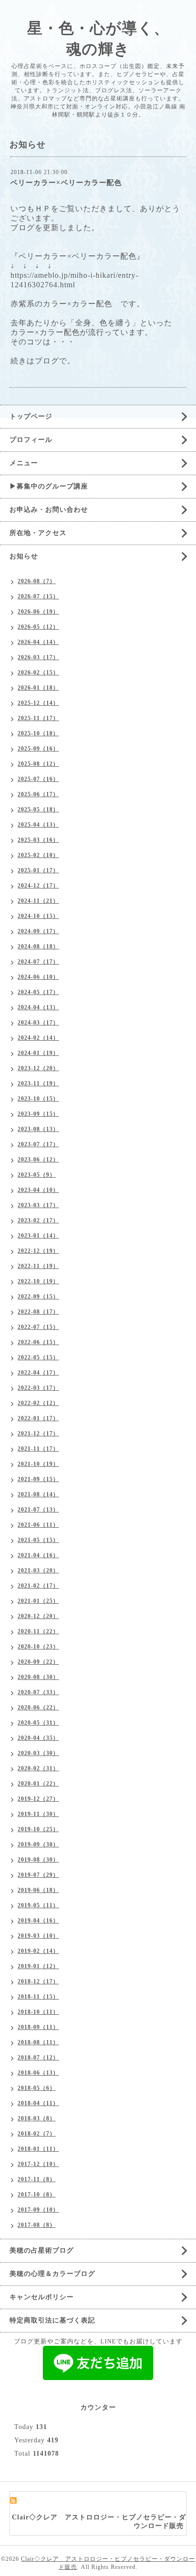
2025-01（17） (38, 870)
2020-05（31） (38, 1723)
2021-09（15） (38, 1479)
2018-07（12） (38, 2058)
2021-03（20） (38, 1571)
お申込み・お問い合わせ (49, 510)
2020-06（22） (38, 1708)
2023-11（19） (38, 1083)
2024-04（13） (38, 1007)
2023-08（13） (38, 1129)
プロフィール (31, 440)
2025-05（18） (38, 810)
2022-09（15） (38, 1297)
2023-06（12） (38, 1160)
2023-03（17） (38, 1205)
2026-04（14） (38, 642)
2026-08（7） (37, 581)
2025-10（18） (38, 733)
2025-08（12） (38, 764)
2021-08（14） (38, 1494)
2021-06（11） (38, 1525)
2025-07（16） (38, 779)
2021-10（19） (38, 1464)
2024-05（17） (38, 992)
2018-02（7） (37, 2134)
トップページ (31, 416)
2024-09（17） (38, 931)
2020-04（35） (38, 1738)
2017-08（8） (37, 2225)
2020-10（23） (38, 1647)
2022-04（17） (38, 1373)
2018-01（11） (38, 2149)
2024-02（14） (38, 1038)
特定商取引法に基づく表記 (52, 2320)
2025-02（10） (38, 855)
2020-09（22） (38, 1662)
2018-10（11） (38, 2012)
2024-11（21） (38, 901)
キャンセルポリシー (42, 2297)
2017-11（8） (37, 2179)
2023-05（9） (37, 1175)
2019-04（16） (38, 1921)
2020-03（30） (38, 1753)
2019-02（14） (38, 1951)
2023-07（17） (38, 1144)
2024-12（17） (38, 886)
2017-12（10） (38, 2164)
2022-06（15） (38, 1342)
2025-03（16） (38, 840)
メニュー (24, 463)
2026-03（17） (38, 657)
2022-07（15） (38, 1327)
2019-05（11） (38, 1905)
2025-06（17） (38, 794)
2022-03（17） (38, 1388)
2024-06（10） (38, 977)
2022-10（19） (38, 1281)
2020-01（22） (38, 1784)
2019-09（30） (38, 1844)
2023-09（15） (38, 1114)
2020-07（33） (38, 1692)
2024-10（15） (38, 916)
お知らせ (24, 556)
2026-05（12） (38, 627)
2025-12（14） (38, 703)
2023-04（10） (38, 1190)
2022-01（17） (38, 1418)
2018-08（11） (38, 2042)
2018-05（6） (37, 2088)
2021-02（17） (38, 1586)
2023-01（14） (38, 1236)
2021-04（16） (38, 1555)
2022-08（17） (38, 1312)
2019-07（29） (38, 1875)
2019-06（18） (38, 1890)
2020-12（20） (38, 1616)
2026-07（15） (38, 596)
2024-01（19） (38, 1053)
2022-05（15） (38, 1357)
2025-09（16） (38, 749)
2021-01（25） (38, 1601)
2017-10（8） (37, 2195)
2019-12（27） (38, 1799)
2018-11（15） (38, 1997)
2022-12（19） (38, 1251)
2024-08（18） (38, 946)
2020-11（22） (38, 1631)
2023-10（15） (38, 1099)
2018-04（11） (38, 2103)
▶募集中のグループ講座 (49, 486)
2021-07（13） (38, 1510)
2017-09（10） (38, 2210)
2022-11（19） (38, 1266)
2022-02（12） (38, 1403)
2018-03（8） (37, 2118)
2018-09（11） (38, 2027)
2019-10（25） (38, 1829)
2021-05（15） (38, 1540)
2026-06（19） (38, 612)
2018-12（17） (38, 1981)
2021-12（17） (38, 1434)
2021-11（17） (38, 1449)
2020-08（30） (38, 1677)
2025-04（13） (38, 825)
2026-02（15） (38, 673)
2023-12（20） (38, 1068)
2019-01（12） (38, 1966)
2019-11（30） (38, 1814)
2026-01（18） (38, 688)
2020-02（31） (38, 1768)
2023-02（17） (38, 1220)
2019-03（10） (38, 1936)
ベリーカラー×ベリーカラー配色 (66, 183)
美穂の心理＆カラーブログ (52, 2274)
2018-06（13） (38, 2073)
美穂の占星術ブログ (42, 2250)
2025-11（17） (38, 718)
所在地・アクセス (38, 533)
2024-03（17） (38, 1023)
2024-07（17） (38, 962)
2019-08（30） (38, 1860)
